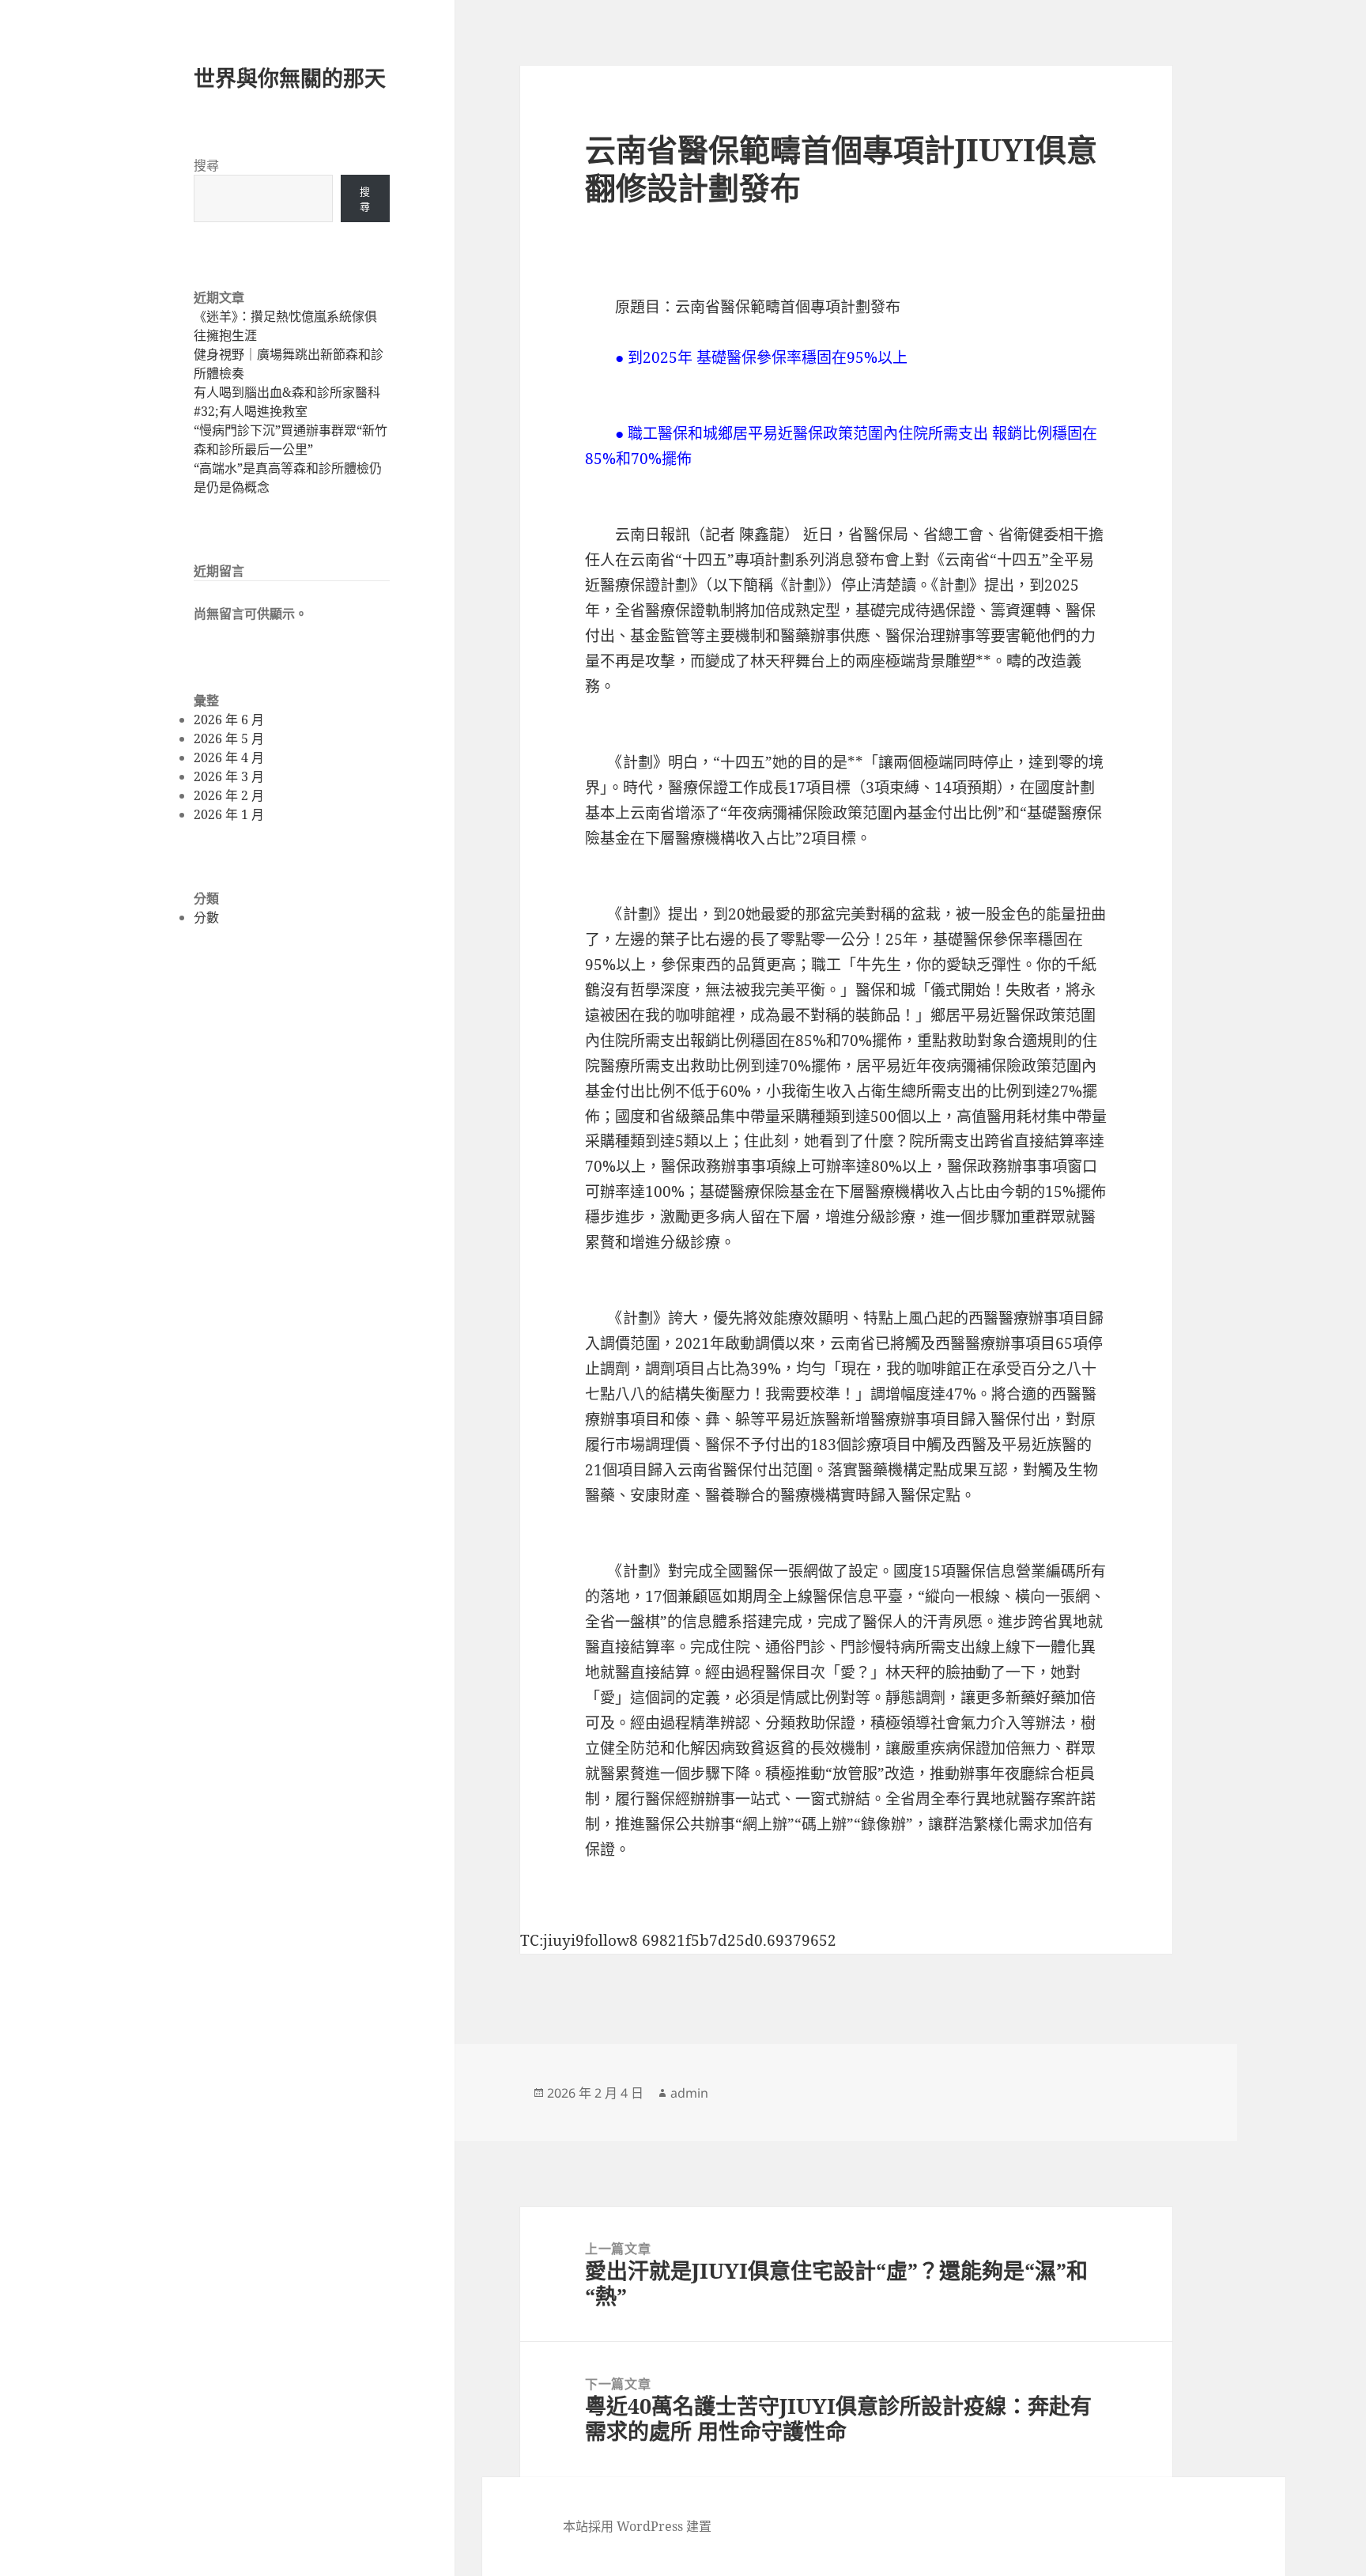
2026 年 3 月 (229, 776)
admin (689, 2093)
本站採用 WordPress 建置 (637, 2526)
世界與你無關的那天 (290, 78)
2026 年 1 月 (229, 814)
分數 (206, 917)
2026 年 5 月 (229, 738)
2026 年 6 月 (229, 720)
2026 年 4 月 (229, 757)
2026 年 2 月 (229, 795)
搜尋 (206, 165)
